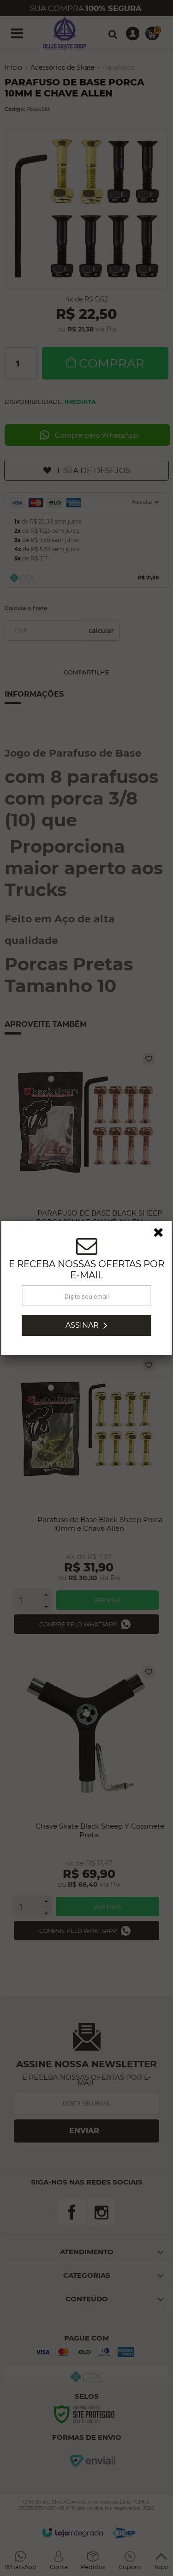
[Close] (161, 1234)
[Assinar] (87, 1326)
